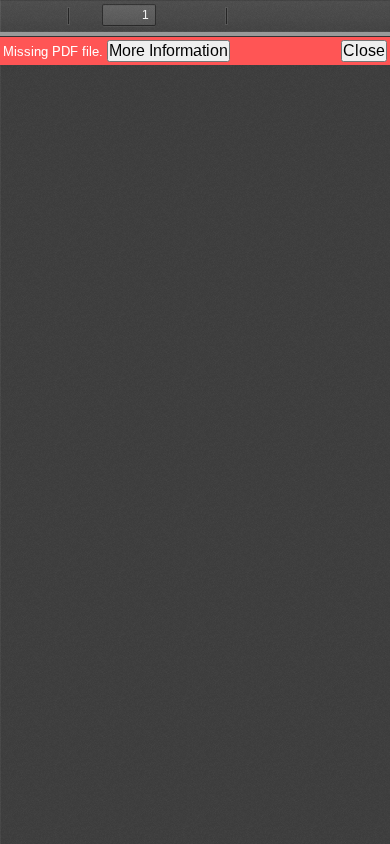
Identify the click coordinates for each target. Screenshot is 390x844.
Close (364, 50)
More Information (168, 50)
